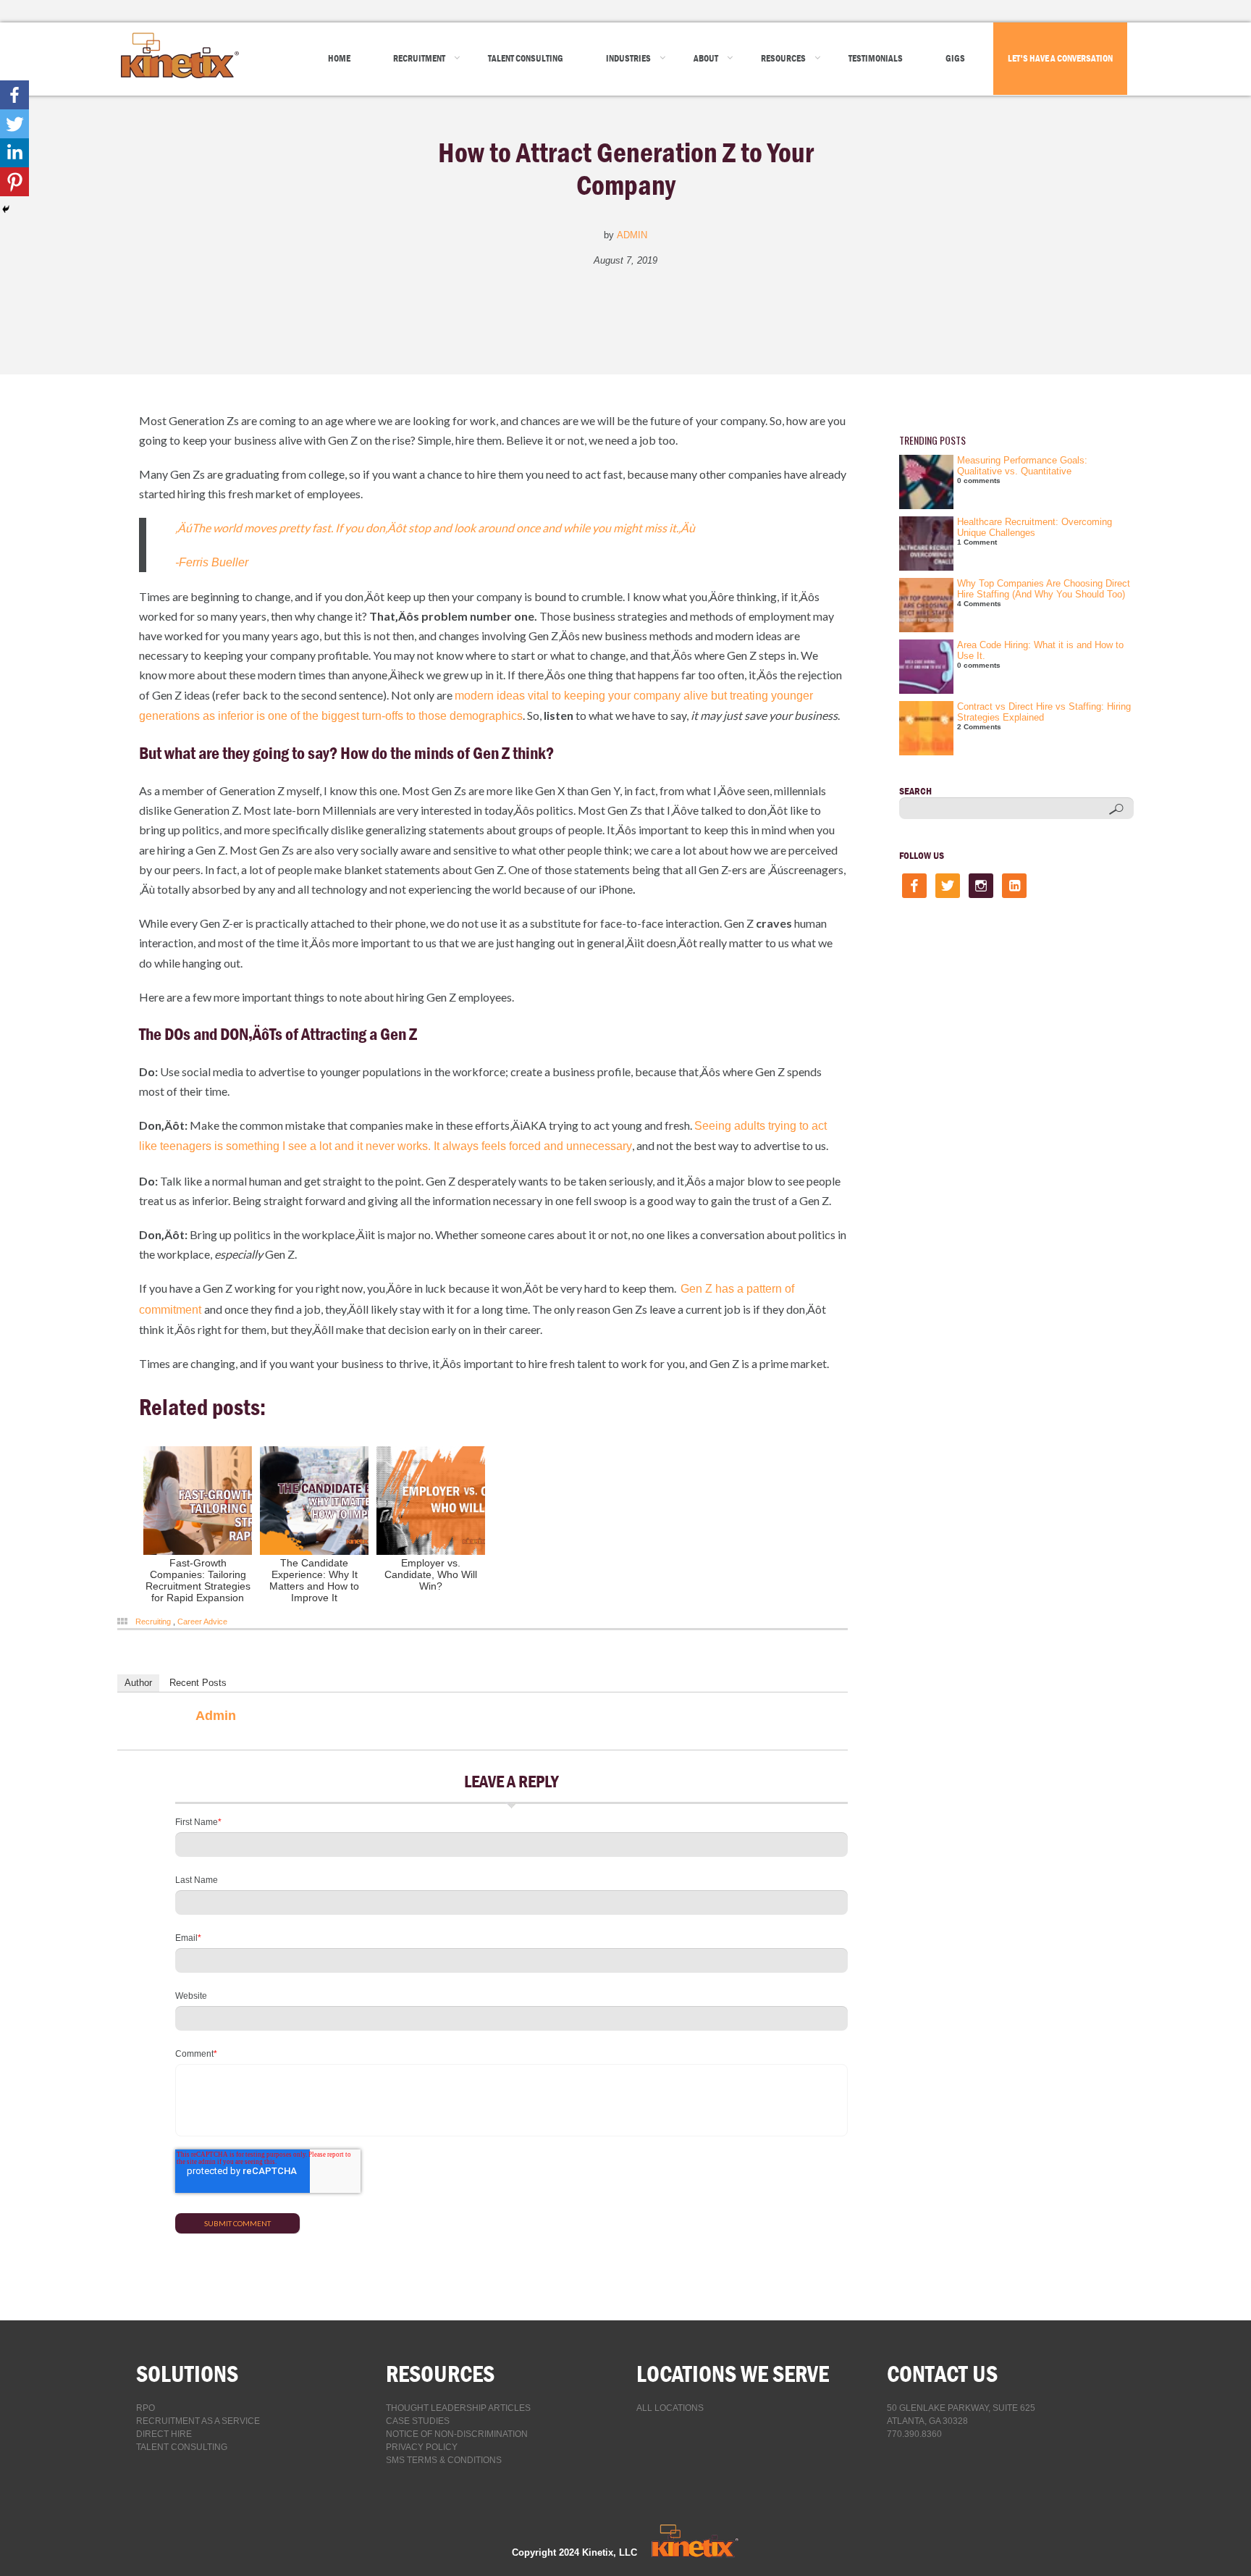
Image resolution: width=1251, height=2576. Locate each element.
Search (915, 791)
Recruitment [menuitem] (419, 58)
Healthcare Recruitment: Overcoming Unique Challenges (1035, 527)
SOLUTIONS (187, 2374)
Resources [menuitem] (783, 58)
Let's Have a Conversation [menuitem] (1060, 58)
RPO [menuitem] (146, 2408)
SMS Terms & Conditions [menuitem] (444, 2460)
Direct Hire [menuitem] (164, 2434)
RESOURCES (440, 2374)
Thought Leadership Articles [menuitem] (458, 2408)
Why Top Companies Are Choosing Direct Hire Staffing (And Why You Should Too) (1044, 589)
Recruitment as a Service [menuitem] (198, 2421)
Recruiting (153, 1621)
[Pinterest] (14, 182)
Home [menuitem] (339, 58)
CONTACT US (942, 2374)
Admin (632, 235)
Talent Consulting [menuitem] (526, 58)
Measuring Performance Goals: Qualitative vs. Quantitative (1022, 466)
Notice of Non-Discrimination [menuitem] (457, 2434)
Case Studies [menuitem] (418, 2421)
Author (138, 1683)
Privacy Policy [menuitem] (422, 2447)
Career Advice (202, 1621)
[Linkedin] (14, 153)
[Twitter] (14, 124)
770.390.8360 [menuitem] (914, 2434)
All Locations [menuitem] (670, 2408)
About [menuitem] (706, 58)
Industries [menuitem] (628, 58)
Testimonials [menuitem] (876, 58)
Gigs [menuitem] (955, 58)
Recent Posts (198, 1683)
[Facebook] (14, 95)
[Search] (1116, 809)
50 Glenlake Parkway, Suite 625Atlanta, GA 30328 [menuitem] (961, 2415)
